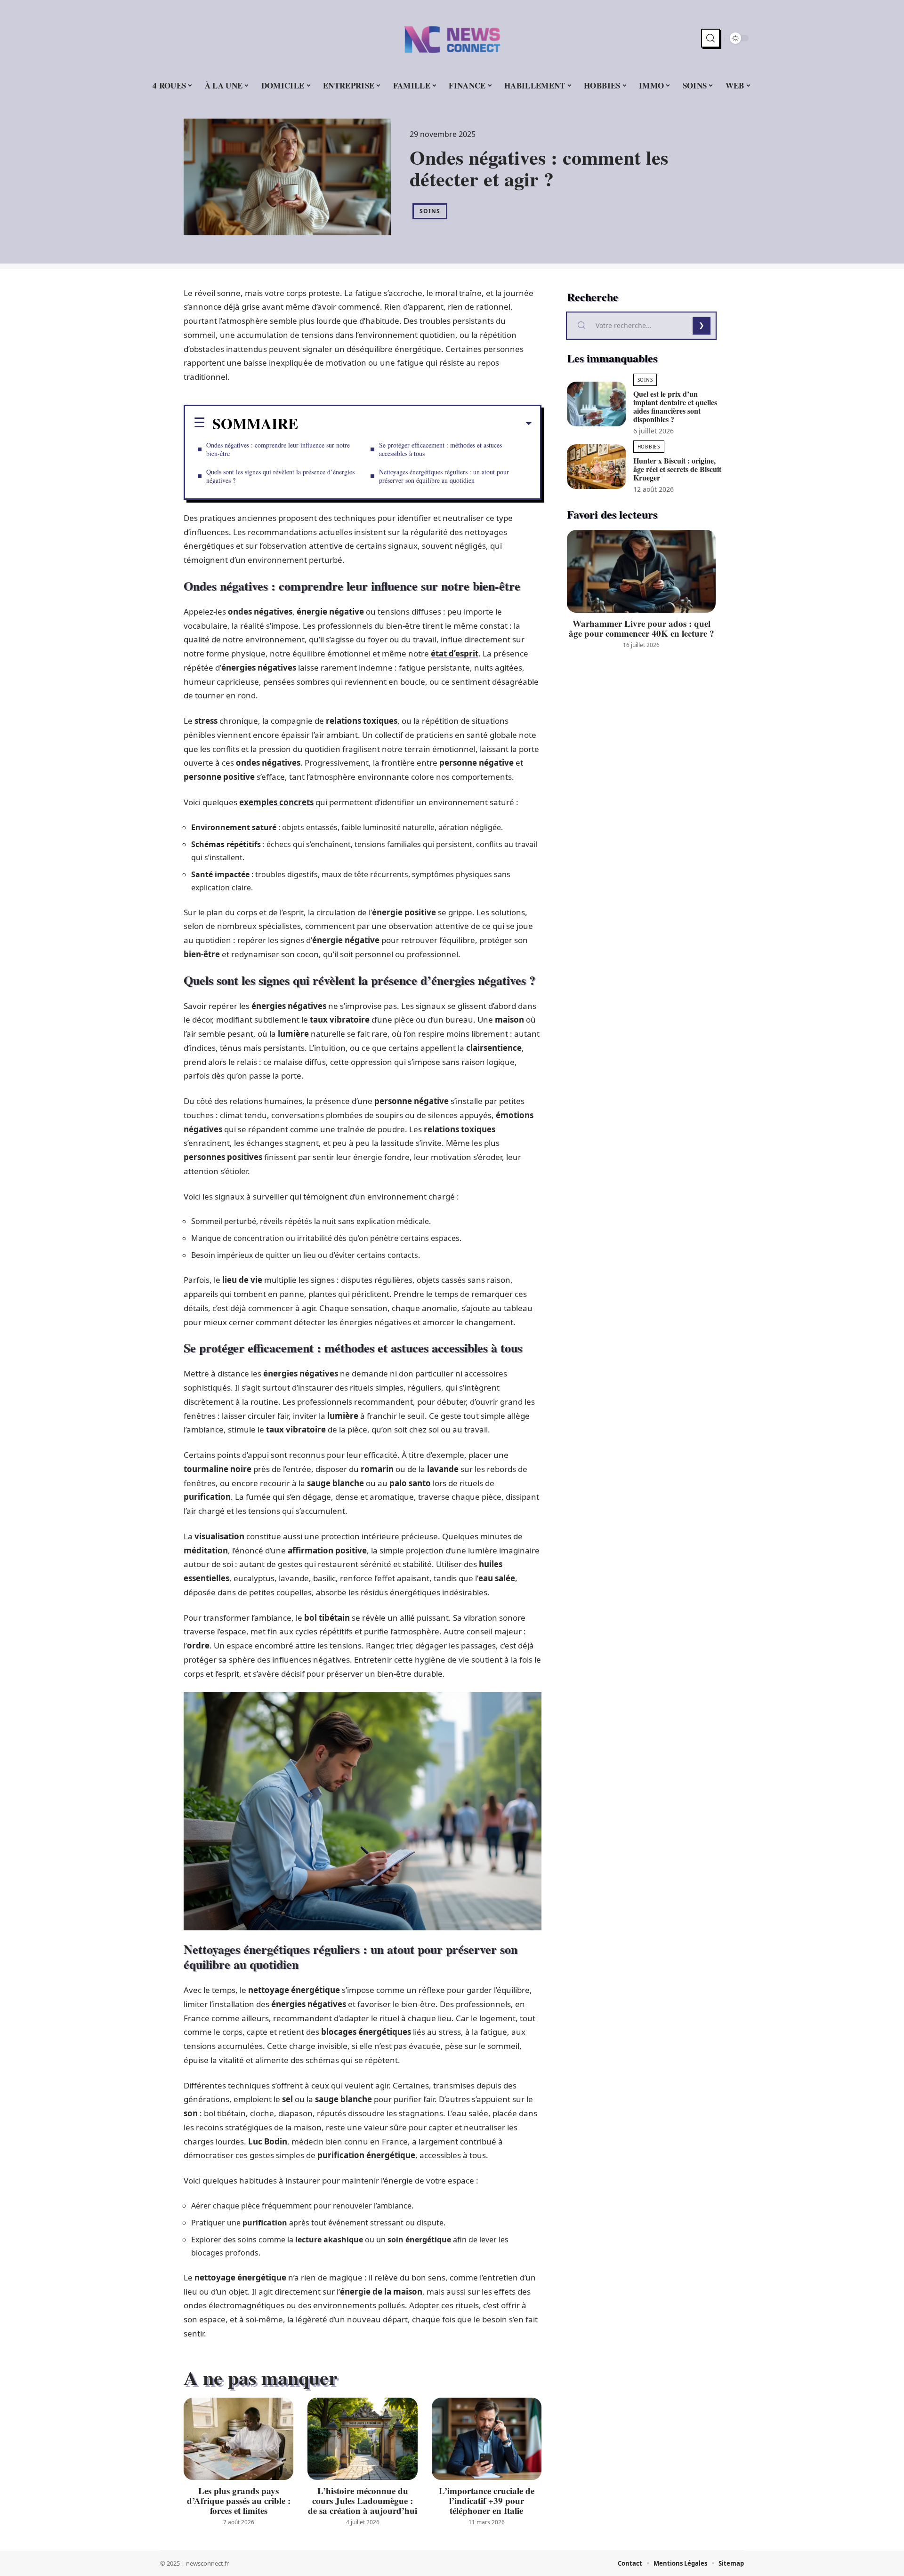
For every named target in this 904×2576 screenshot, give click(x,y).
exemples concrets (276, 802)
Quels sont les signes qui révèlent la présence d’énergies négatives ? (280, 476)
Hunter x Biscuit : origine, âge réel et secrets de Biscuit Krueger (677, 469)
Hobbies (649, 447)
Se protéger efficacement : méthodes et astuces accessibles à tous (440, 449)
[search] (710, 38)
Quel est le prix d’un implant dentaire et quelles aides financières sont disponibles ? (675, 406)
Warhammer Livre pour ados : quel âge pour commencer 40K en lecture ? (642, 628)
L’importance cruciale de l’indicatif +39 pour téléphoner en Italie (487, 2500)
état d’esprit (455, 653)
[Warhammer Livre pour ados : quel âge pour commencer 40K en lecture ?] (641, 572)
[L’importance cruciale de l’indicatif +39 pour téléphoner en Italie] (487, 2439)
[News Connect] (452, 38)
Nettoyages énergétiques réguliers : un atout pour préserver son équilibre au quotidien (444, 476)
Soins (430, 211)
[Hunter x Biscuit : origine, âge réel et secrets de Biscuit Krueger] (597, 467)
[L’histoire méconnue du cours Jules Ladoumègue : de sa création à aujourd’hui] (362, 2439)
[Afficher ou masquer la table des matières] (415, 424)
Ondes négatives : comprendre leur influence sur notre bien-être (278, 449)
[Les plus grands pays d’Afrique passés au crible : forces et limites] (238, 2439)
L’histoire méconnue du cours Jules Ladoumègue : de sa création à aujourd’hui (363, 2500)
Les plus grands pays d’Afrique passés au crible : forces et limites (239, 2500)
